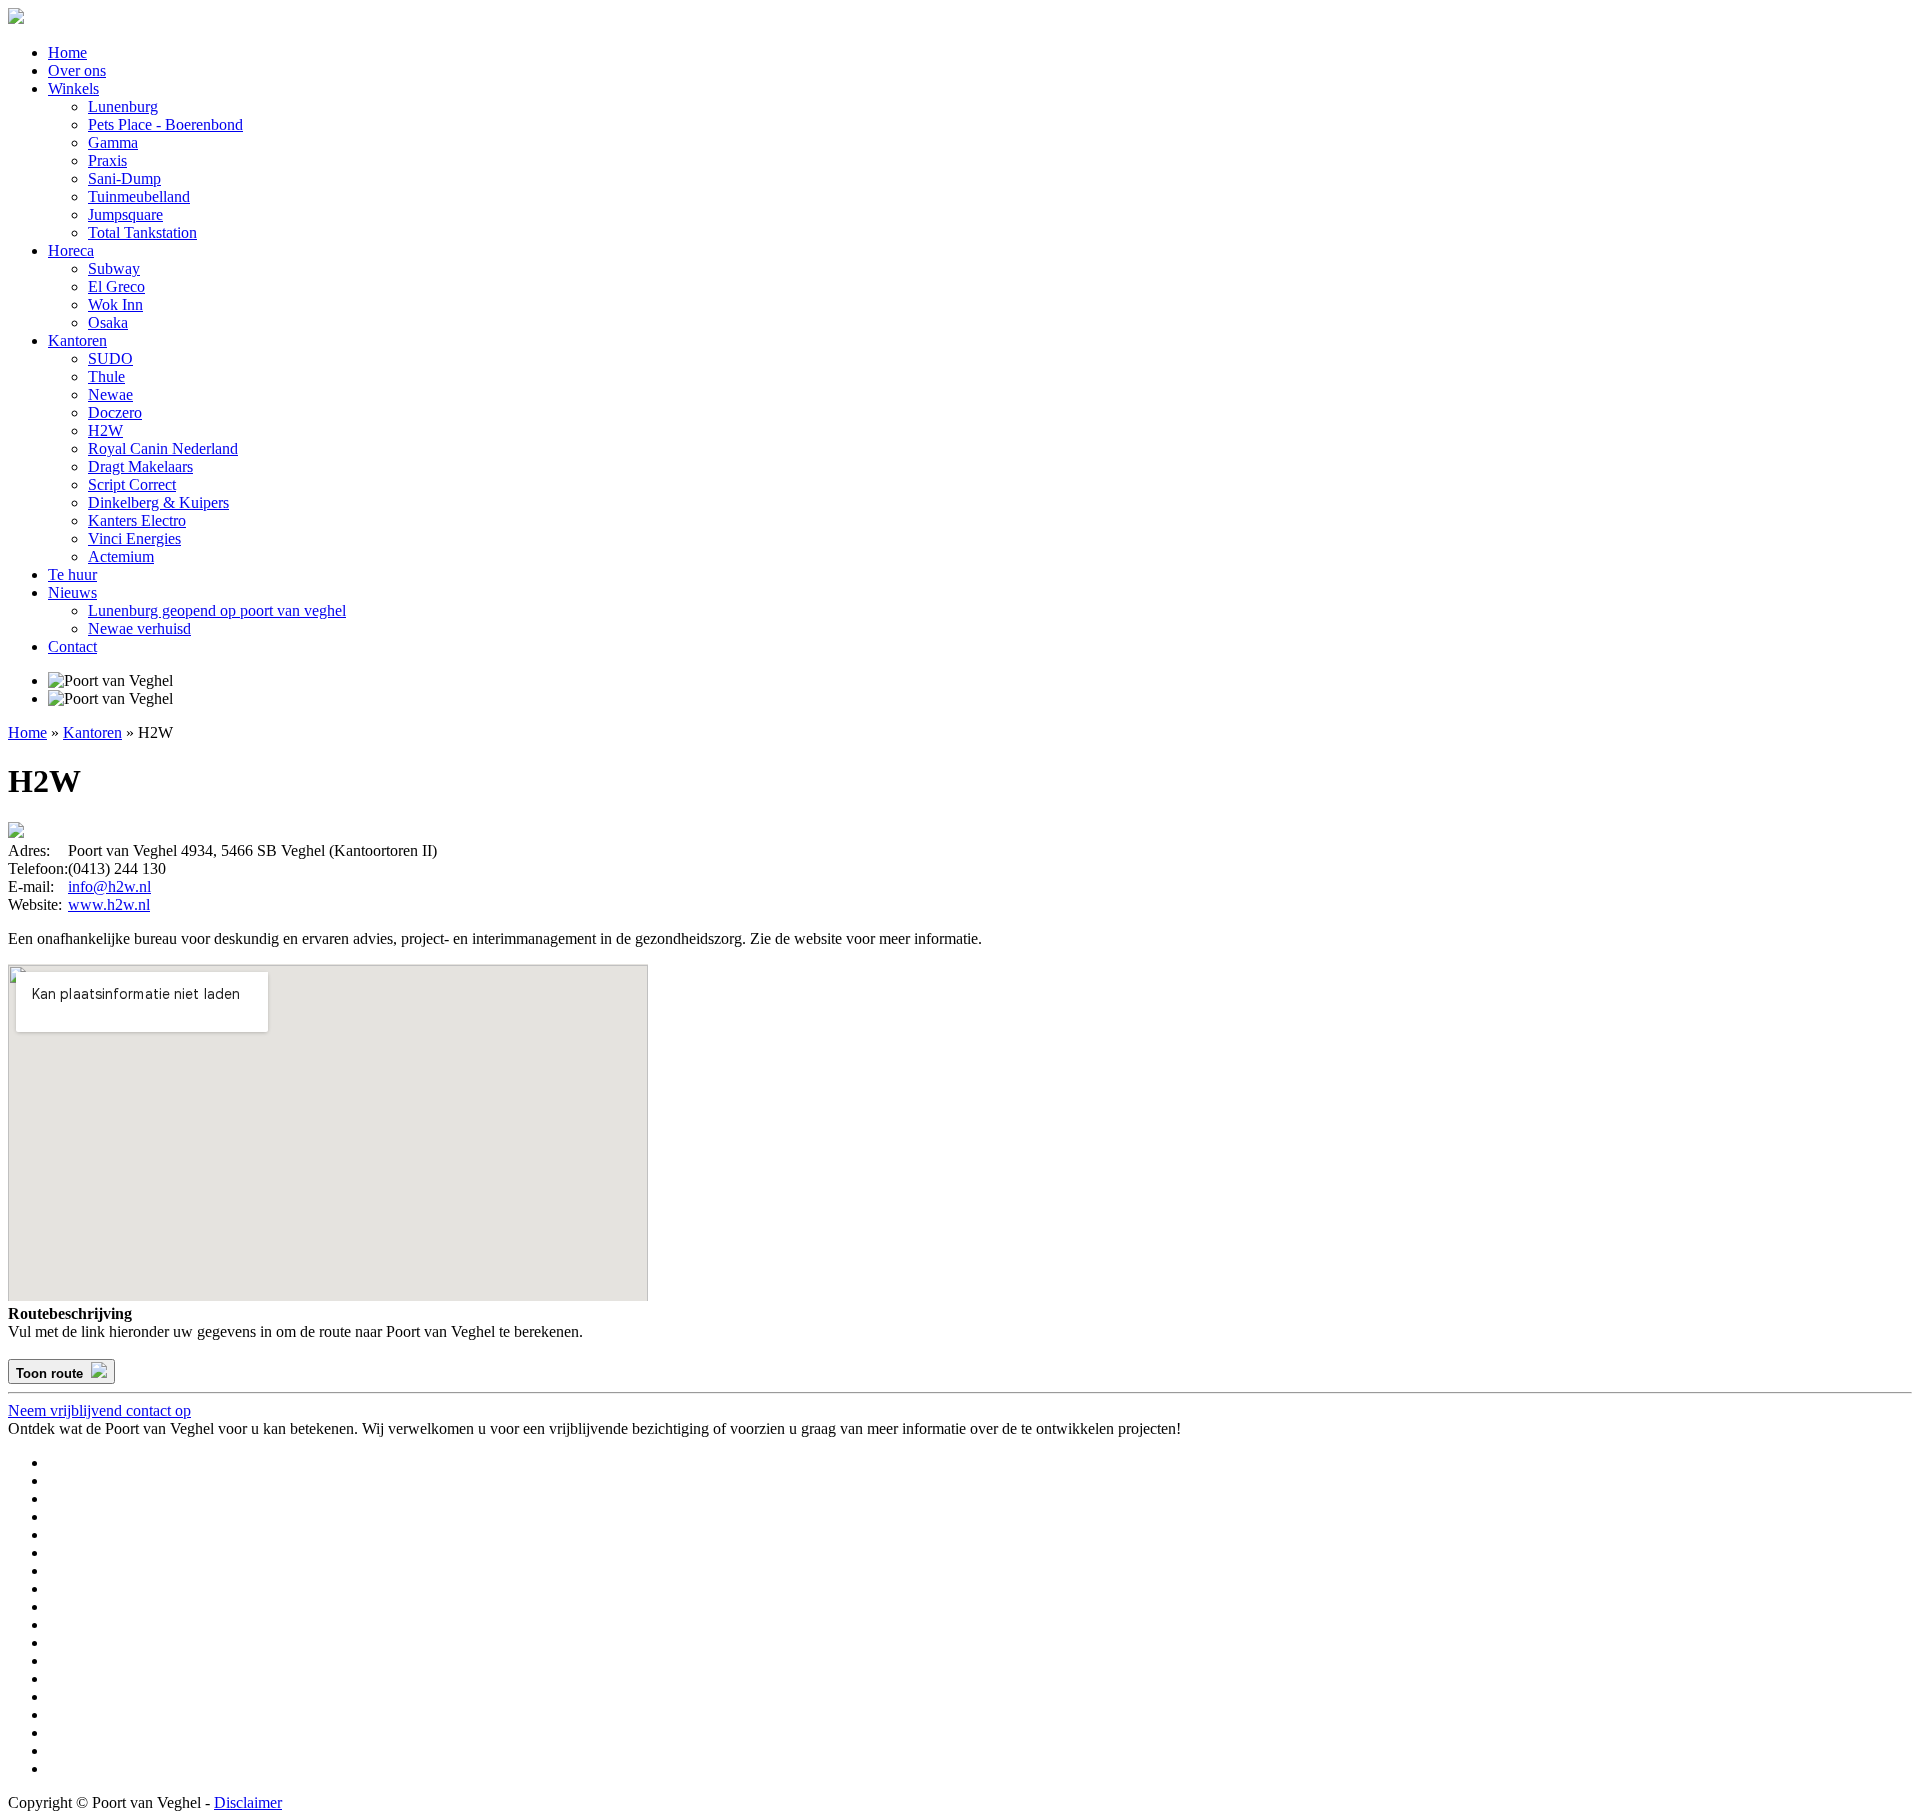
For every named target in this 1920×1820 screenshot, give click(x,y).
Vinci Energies (134, 538)
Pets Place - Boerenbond (165, 124)
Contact (72, 646)
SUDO (110, 358)
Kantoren (77, 340)
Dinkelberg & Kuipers (158, 502)
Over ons (77, 70)
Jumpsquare (125, 214)
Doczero (115, 412)
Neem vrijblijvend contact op (99, 1410)
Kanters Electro (137, 520)
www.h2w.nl (109, 904)
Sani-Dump (124, 178)
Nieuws (72, 592)
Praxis (107, 160)
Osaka (108, 322)
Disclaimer (248, 1802)
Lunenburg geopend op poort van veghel (217, 610)
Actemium (121, 556)
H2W (105, 430)
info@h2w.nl (109, 886)
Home (67, 52)
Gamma (113, 142)
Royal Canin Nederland (163, 448)
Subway (114, 268)
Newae (110, 394)
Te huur (72, 574)
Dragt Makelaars (140, 466)
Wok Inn (115, 304)
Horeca (71, 250)
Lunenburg (123, 106)
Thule (106, 376)
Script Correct (132, 484)
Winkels (73, 88)
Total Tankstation (142, 232)
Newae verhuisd (139, 628)
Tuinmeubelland (139, 196)
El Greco (116, 286)
